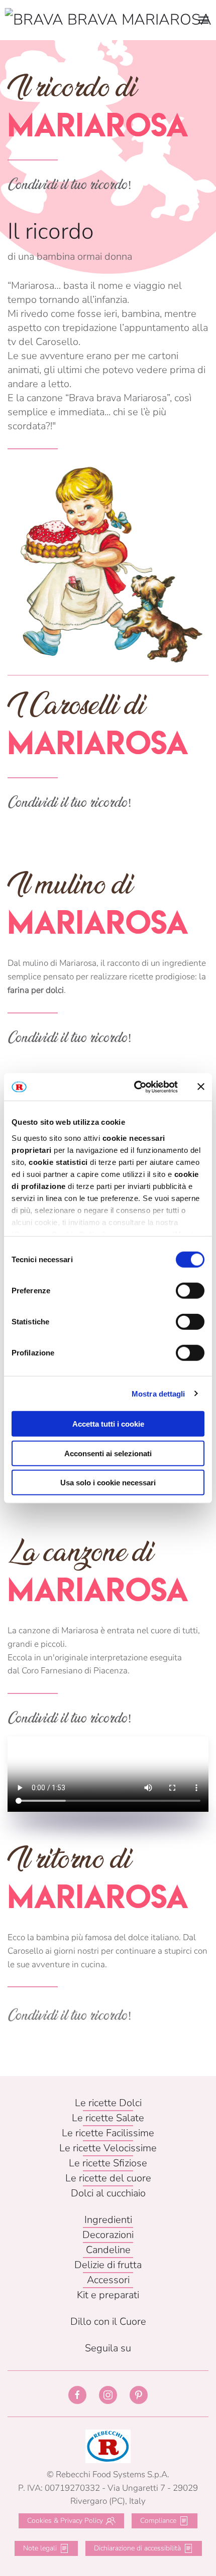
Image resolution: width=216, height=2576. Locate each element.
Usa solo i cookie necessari (108, 1483)
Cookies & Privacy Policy (65, 2521)
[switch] (190, 1291)
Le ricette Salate (108, 2118)
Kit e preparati (108, 2295)
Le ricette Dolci (108, 2103)
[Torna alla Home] (108, 20)
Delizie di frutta (108, 2265)
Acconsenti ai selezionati (108, 1453)
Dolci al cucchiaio (108, 2193)
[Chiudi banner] (201, 1087)
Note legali (40, 2548)
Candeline (108, 2250)
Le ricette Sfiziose (108, 2163)
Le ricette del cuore (108, 2178)
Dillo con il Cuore (108, 2322)
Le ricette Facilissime (108, 2133)
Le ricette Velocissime (108, 2148)
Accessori (108, 2280)
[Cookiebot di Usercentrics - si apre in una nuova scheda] (135, 1087)
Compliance (158, 2521)
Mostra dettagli (158, 1393)
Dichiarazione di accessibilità (137, 2548)
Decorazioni (108, 2235)
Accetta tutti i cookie (108, 1424)
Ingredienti (108, 2220)
